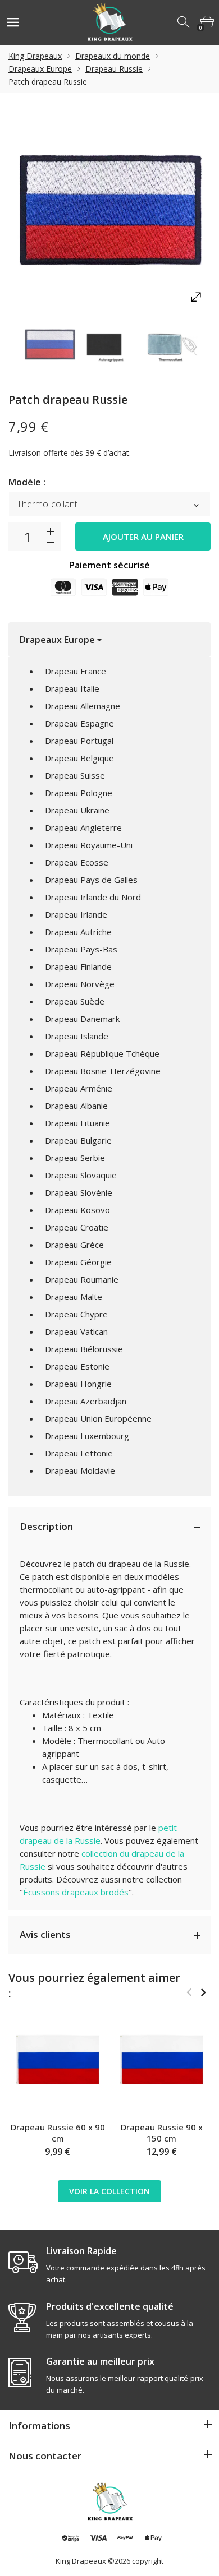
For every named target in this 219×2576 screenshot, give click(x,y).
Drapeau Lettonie (79, 1453)
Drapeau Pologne (79, 793)
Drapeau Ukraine (77, 810)
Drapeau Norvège (80, 984)
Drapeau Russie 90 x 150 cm (162, 2133)
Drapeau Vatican (76, 1331)
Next (203, 1992)
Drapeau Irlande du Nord (93, 897)
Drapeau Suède (75, 1001)
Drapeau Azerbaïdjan (86, 1401)
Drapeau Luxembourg (87, 1436)
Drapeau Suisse (75, 775)
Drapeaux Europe (40, 69)
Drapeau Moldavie (80, 1470)
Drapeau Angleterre (83, 827)
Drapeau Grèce (74, 1245)
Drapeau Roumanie (82, 1279)
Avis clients (45, 1934)
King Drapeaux (35, 56)
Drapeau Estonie (77, 1366)
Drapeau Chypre (76, 1314)
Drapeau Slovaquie (81, 1175)
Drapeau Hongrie (78, 1384)
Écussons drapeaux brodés (76, 1892)
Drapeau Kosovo (77, 1210)
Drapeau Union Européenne (98, 1418)
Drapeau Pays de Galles (91, 880)
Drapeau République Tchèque (102, 1053)
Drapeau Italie (72, 688)
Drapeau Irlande (76, 914)
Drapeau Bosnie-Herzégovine (103, 1071)
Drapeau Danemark (82, 1019)
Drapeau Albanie (76, 1106)
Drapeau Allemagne (83, 706)
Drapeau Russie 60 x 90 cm (58, 2133)
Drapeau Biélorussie (84, 1349)
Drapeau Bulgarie (78, 1140)
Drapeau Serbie (75, 1158)
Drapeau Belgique (79, 758)
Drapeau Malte (74, 1297)
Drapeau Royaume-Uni (89, 845)
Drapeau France (76, 671)
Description (46, 1526)
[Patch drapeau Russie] (50, 344)
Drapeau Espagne (79, 723)
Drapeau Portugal (79, 741)
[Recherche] (184, 22)
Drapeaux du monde (113, 56)
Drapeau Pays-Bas (81, 949)
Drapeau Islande (77, 1036)
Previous (189, 1992)
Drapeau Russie (114, 69)
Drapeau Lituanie (77, 1123)
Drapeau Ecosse (77, 862)
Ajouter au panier (143, 537)
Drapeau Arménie (79, 1088)
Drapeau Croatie (77, 1227)
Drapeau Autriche (78, 932)
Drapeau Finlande (78, 966)
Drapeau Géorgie (78, 1262)
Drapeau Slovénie (79, 1192)
